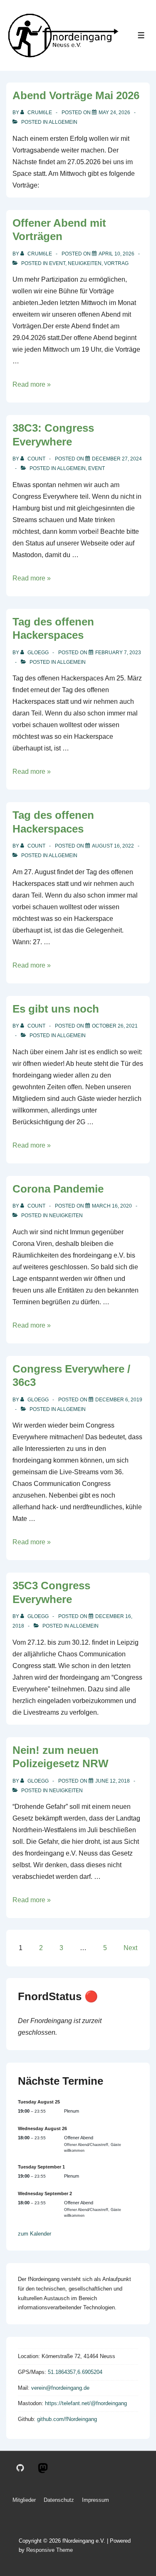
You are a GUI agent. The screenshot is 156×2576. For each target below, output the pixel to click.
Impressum (95, 2500)
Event (57, 263)
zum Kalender (35, 2234)
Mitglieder (24, 2500)
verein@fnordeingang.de (60, 2388)
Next (130, 1948)
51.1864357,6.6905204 (75, 2372)
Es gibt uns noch (56, 1009)
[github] (20, 2468)
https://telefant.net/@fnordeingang (86, 2403)
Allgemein (63, 122)
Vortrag (116, 263)
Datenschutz (59, 2500)
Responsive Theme (50, 2550)
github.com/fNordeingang (67, 2419)
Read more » (32, 384)
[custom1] (43, 2468)
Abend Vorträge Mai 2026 (76, 95)
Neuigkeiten (85, 263)
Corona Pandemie (58, 1189)
